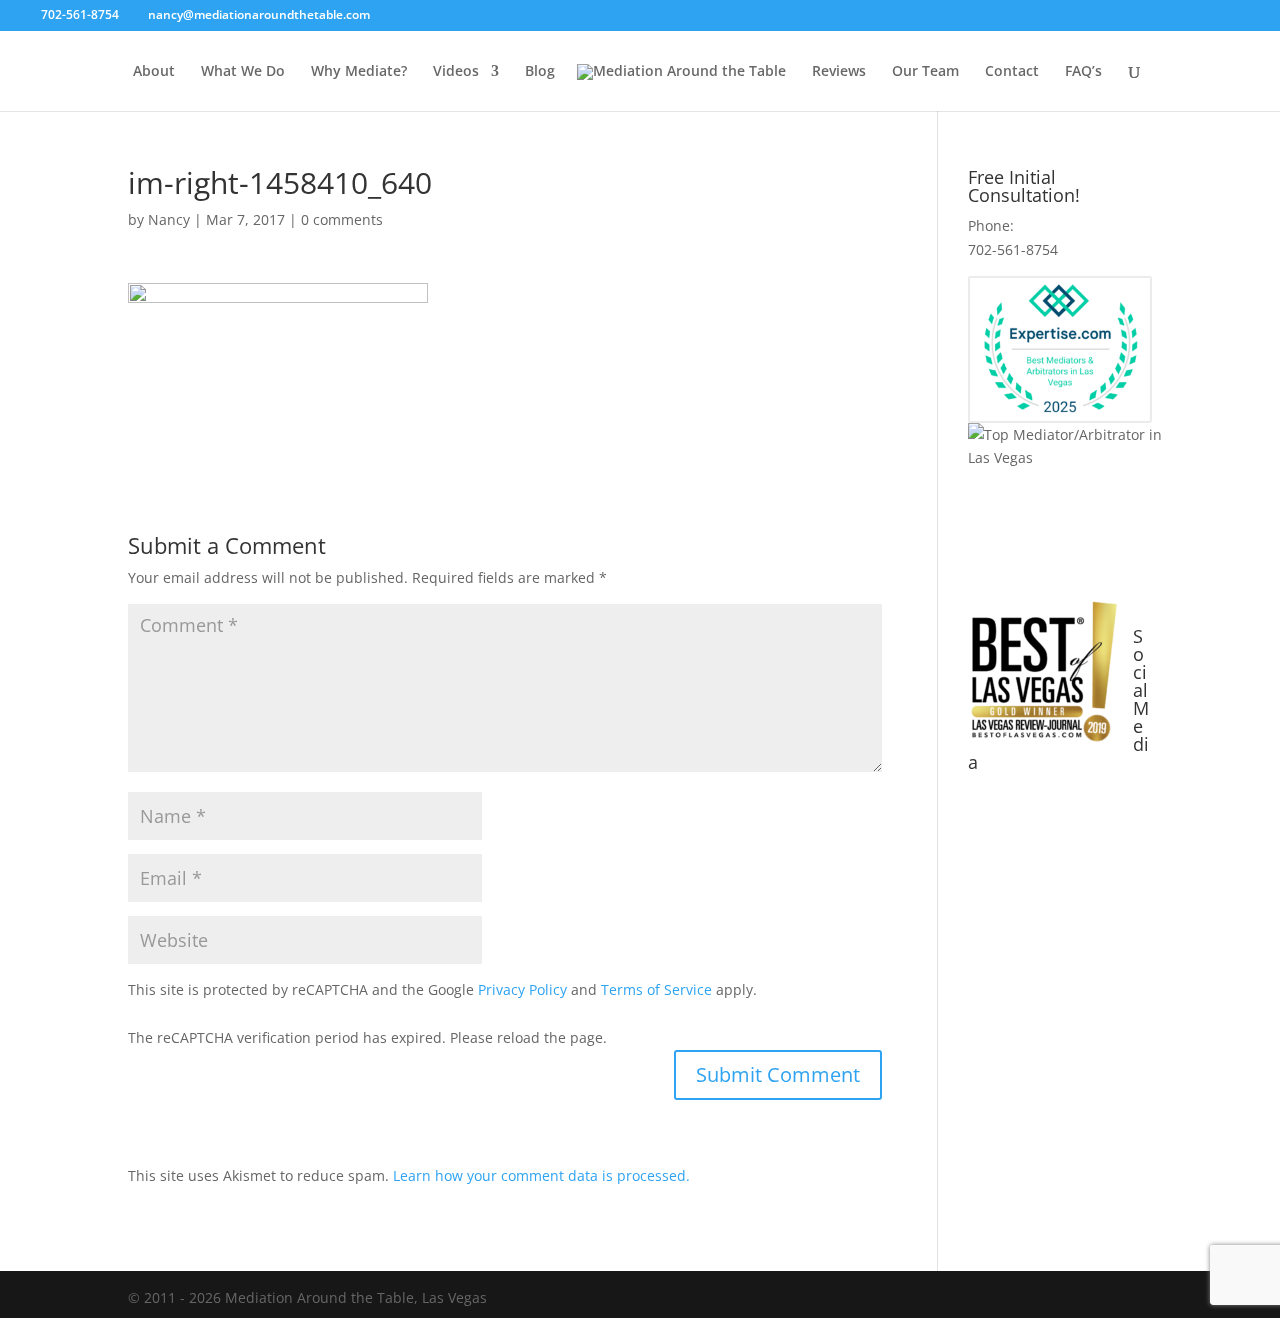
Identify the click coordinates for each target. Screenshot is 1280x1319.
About (154, 72)
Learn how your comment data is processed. (541, 1175)
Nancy (169, 219)
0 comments (342, 219)
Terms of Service (656, 989)
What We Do (243, 72)
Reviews (839, 72)
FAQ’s (1083, 72)
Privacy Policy (522, 989)
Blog (540, 72)
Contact (1012, 72)
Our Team (925, 72)
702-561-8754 (81, 14)
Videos (456, 72)
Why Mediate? (359, 72)
